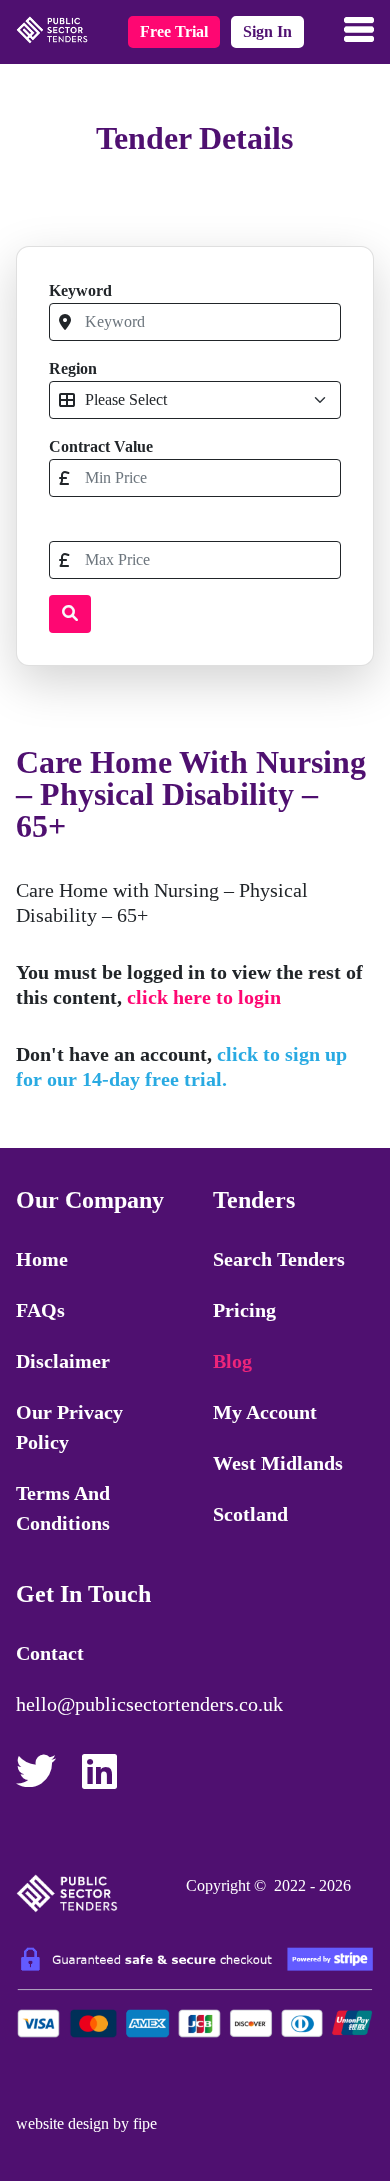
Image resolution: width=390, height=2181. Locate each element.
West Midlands (278, 1463)
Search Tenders (279, 1259)
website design (62, 2123)
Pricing (244, 1310)
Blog (232, 1361)
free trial (174, 31)
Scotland (250, 1514)
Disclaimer (63, 1361)
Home (42, 1259)
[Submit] (70, 614)
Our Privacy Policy (69, 1427)
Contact (50, 1653)
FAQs (40, 1310)
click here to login (204, 997)
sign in (267, 31)
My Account (265, 1412)
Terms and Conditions (63, 1508)
